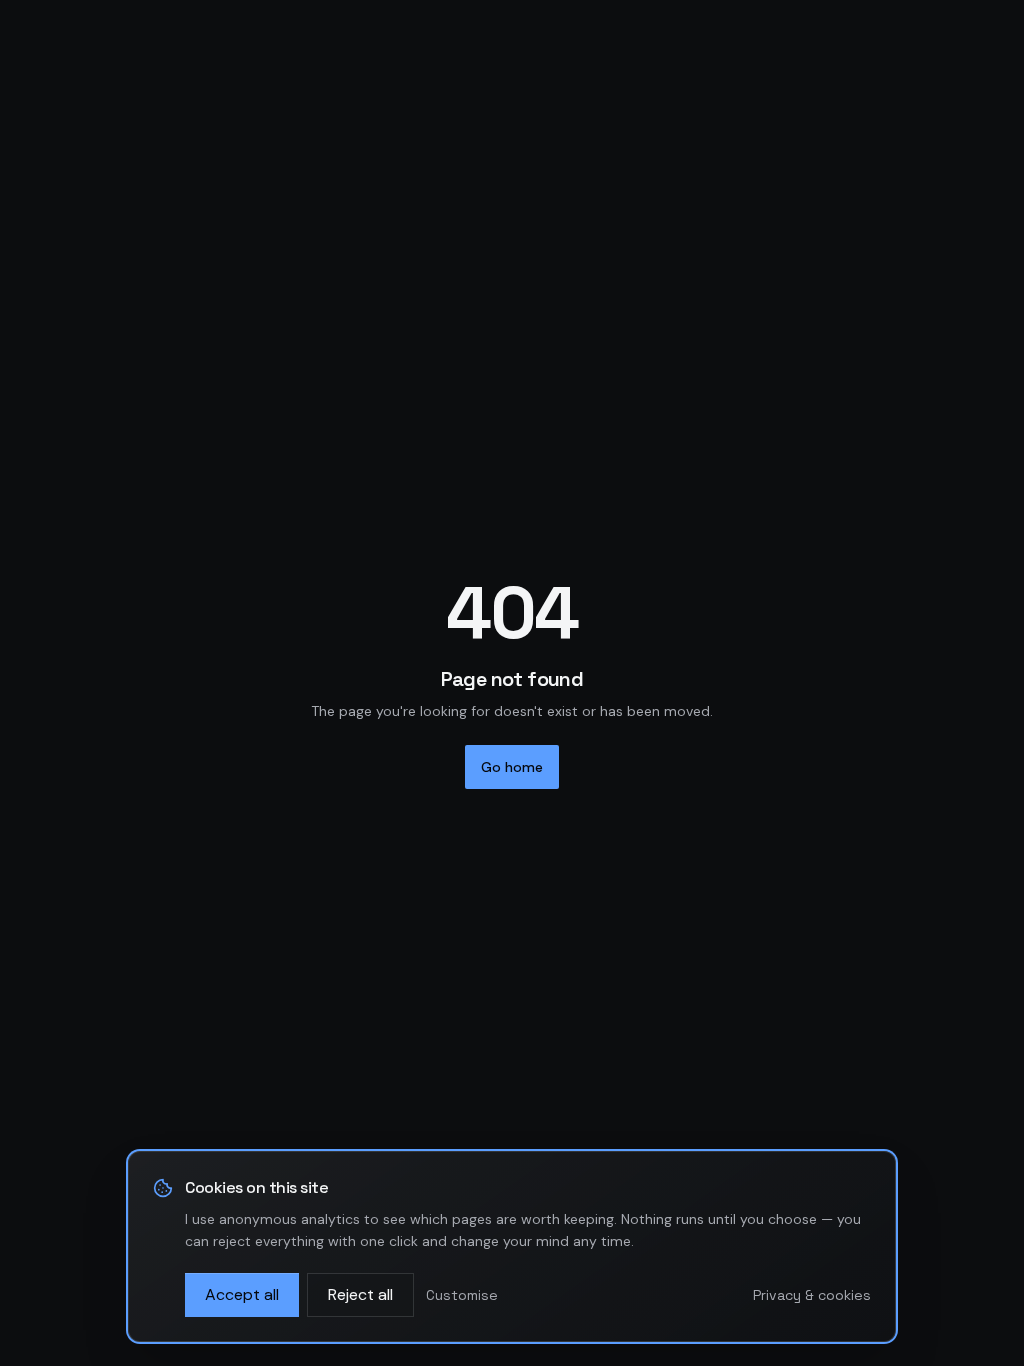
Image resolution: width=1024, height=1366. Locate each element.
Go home (512, 767)
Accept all (242, 1294)
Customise (462, 1295)
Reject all (360, 1294)
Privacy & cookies (812, 1295)
